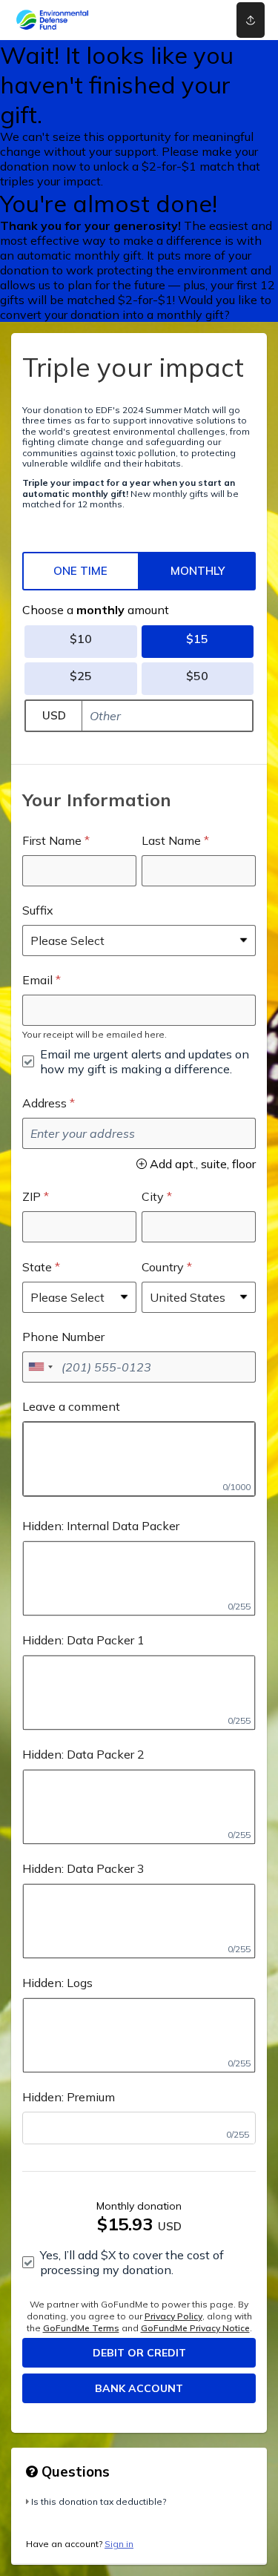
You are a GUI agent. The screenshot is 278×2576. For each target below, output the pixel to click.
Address (44, 1103)
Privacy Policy (173, 2316)
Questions (74, 2471)
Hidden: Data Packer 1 (83, 1640)
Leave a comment (71, 1406)
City (153, 1196)
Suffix (38, 910)
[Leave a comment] (139, 1459)
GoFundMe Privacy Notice (195, 2328)
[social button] (251, 20)
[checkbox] (139, 1061)
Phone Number (63, 1337)
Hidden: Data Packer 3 (83, 1868)
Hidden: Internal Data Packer (101, 1526)
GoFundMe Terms (81, 2328)
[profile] (202, 20)
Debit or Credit (139, 2353)
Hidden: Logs (57, 1983)
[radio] (81, 571)
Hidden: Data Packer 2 (83, 1754)
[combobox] (40, 1367)
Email (37, 980)
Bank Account (139, 2388)
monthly (198, 571)
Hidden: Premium (69, 2097)
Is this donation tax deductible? (99, 2501)
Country (163, 1267)
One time (80, 571)
